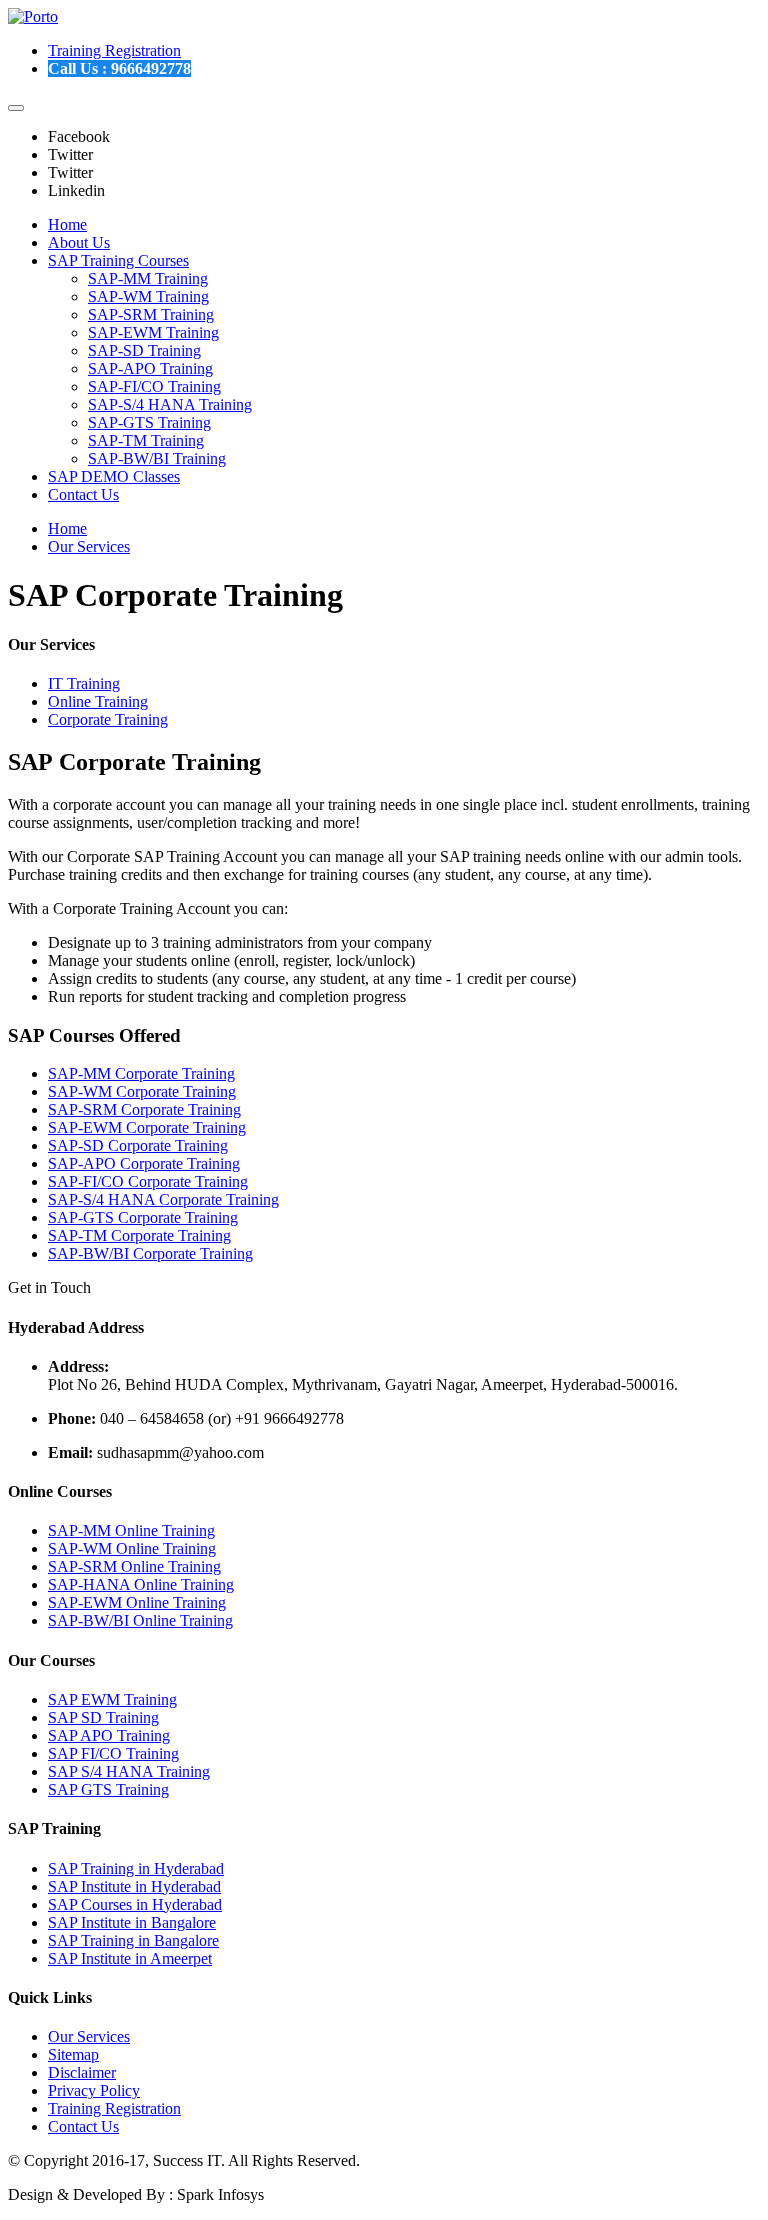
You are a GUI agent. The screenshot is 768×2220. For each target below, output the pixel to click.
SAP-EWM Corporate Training (147, 1127)
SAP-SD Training (144, 350)
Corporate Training (108, 719)
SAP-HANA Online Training (141, 1584)
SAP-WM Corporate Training (142, 1091)
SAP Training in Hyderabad (136, 1868)
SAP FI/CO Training (113, 1753)
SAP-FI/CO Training (154, 386)
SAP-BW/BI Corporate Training (150, 1253)
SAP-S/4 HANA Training (170, 404)
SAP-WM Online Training (132, 1548)
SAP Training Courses (118, 260)
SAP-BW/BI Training (157, 458)
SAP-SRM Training (151, 314)
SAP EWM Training (112, 1699)
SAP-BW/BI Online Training (140, 1620)
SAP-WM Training (148, 296)
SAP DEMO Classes (114, 476)
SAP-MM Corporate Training (141, 1073)
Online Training (98, 701)
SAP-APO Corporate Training (144, 1163)
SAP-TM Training (146, 440)
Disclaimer (82, 2072)
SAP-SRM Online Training (134, 1566)
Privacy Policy (94, 2090)
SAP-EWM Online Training (137, 1602)
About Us (79, 242)
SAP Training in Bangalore (133, 1940)
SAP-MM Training (148, 278)
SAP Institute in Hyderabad (134, 1886)
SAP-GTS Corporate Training (143, 1217)
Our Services (89, 546)
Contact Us (83, 494)
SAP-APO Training (150, 368)
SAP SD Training (103, 1717)
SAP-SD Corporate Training (138, 1145)
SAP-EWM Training (153, 332)
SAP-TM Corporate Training (139, 1235)
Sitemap (73, 2054)
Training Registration (114, 50)
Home (67, 224)
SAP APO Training (109, 1735)
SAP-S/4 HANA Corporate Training (163, 1199)
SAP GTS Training (108, 1789)
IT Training (84, 683)
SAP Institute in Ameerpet (130, 1958)
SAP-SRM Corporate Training (144, 1109)
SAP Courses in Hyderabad (135, 1904)
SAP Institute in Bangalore (132, 1922)
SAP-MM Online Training (131, 1530)
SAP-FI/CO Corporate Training (148, 1181)
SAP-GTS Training (149, 422)
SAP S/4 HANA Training (129, 1771)
